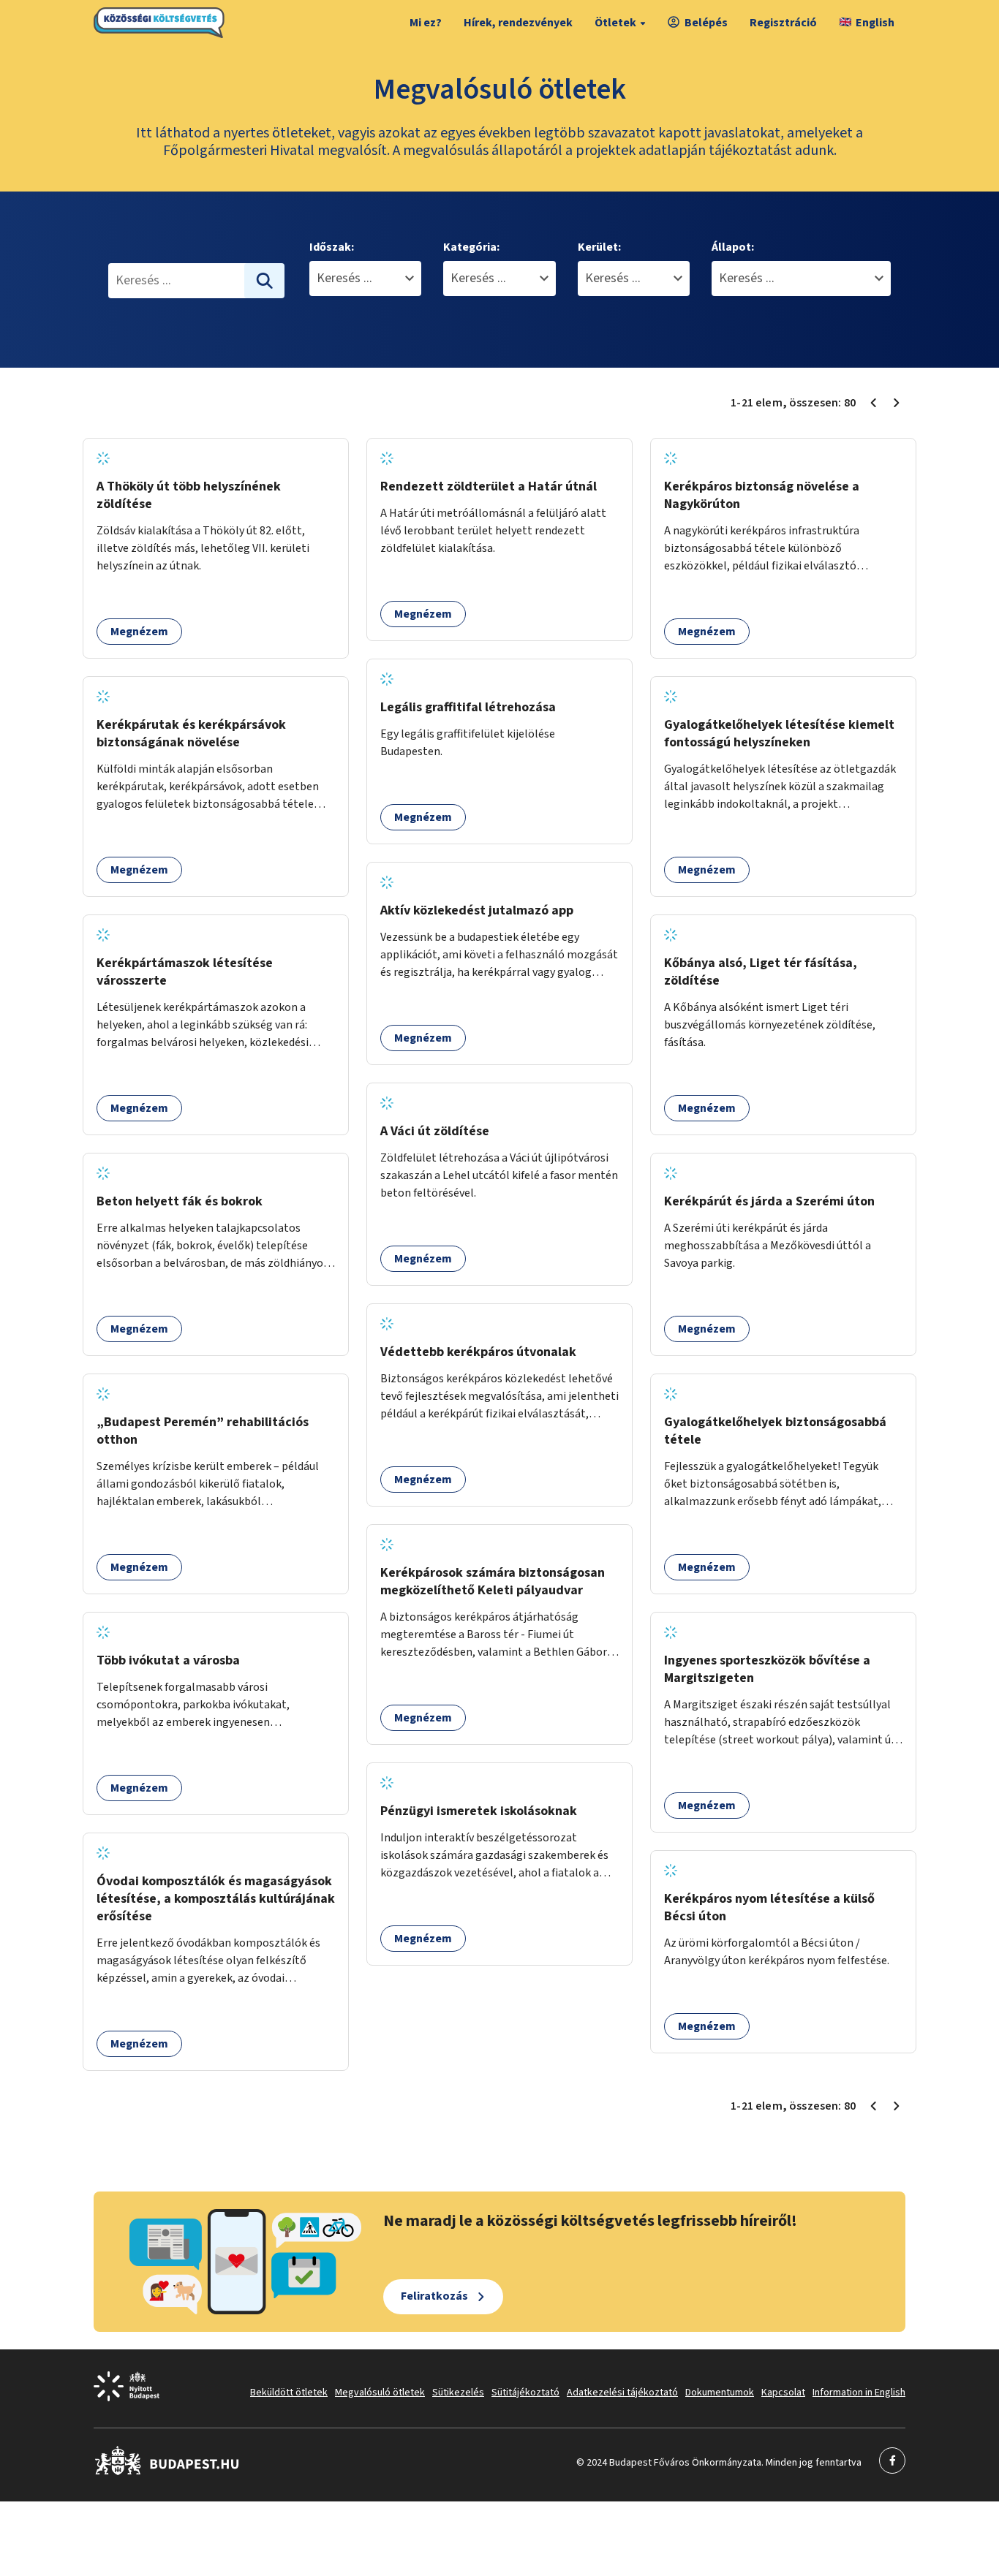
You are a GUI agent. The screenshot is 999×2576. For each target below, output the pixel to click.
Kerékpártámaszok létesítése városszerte (185, 972)
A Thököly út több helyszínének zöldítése (189, 495)
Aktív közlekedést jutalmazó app (477, 910)
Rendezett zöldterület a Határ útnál (489, 486)
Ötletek (615, 23)
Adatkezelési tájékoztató (622, 2393)
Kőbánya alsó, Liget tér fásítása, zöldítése (761, 972)
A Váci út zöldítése (435, 1131)
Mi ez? (426, 23)
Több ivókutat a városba (168, 1660)
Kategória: (471, 247)
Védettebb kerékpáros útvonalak (478, 1352)
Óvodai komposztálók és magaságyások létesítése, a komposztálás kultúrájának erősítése (216, 1899)
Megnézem (139, 632)
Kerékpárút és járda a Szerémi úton (769, 1201)
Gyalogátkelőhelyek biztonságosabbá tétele (775, 1431)
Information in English (859, 2393)
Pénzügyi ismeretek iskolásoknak (479, 1811)
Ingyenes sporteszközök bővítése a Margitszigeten (767, 1669)
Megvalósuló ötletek (380, 2393)
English (875, 23)
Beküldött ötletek (289, 2393)
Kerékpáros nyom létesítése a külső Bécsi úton (769, 1908)
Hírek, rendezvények (518, 23)
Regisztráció (783, 23)
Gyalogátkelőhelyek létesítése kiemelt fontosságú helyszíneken (779, 734)
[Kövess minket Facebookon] (167, 2472)
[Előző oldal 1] (873, 403)
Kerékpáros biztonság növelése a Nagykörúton (762, 495)
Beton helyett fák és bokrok (180, 1201)
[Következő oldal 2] (897, 403)
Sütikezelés (458, 2393)
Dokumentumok (720, 2393)
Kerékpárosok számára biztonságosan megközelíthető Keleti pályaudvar (493, 1581)
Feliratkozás (434, 2296)
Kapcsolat (783, 2393)
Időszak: (332, 247)
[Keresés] (265, 281)
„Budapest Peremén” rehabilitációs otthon (203, 1431)
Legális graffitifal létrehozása (468, 707)
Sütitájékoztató (525, 2393)
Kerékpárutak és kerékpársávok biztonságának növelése (191, 734)
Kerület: (599, 247)
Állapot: (733, 247)
